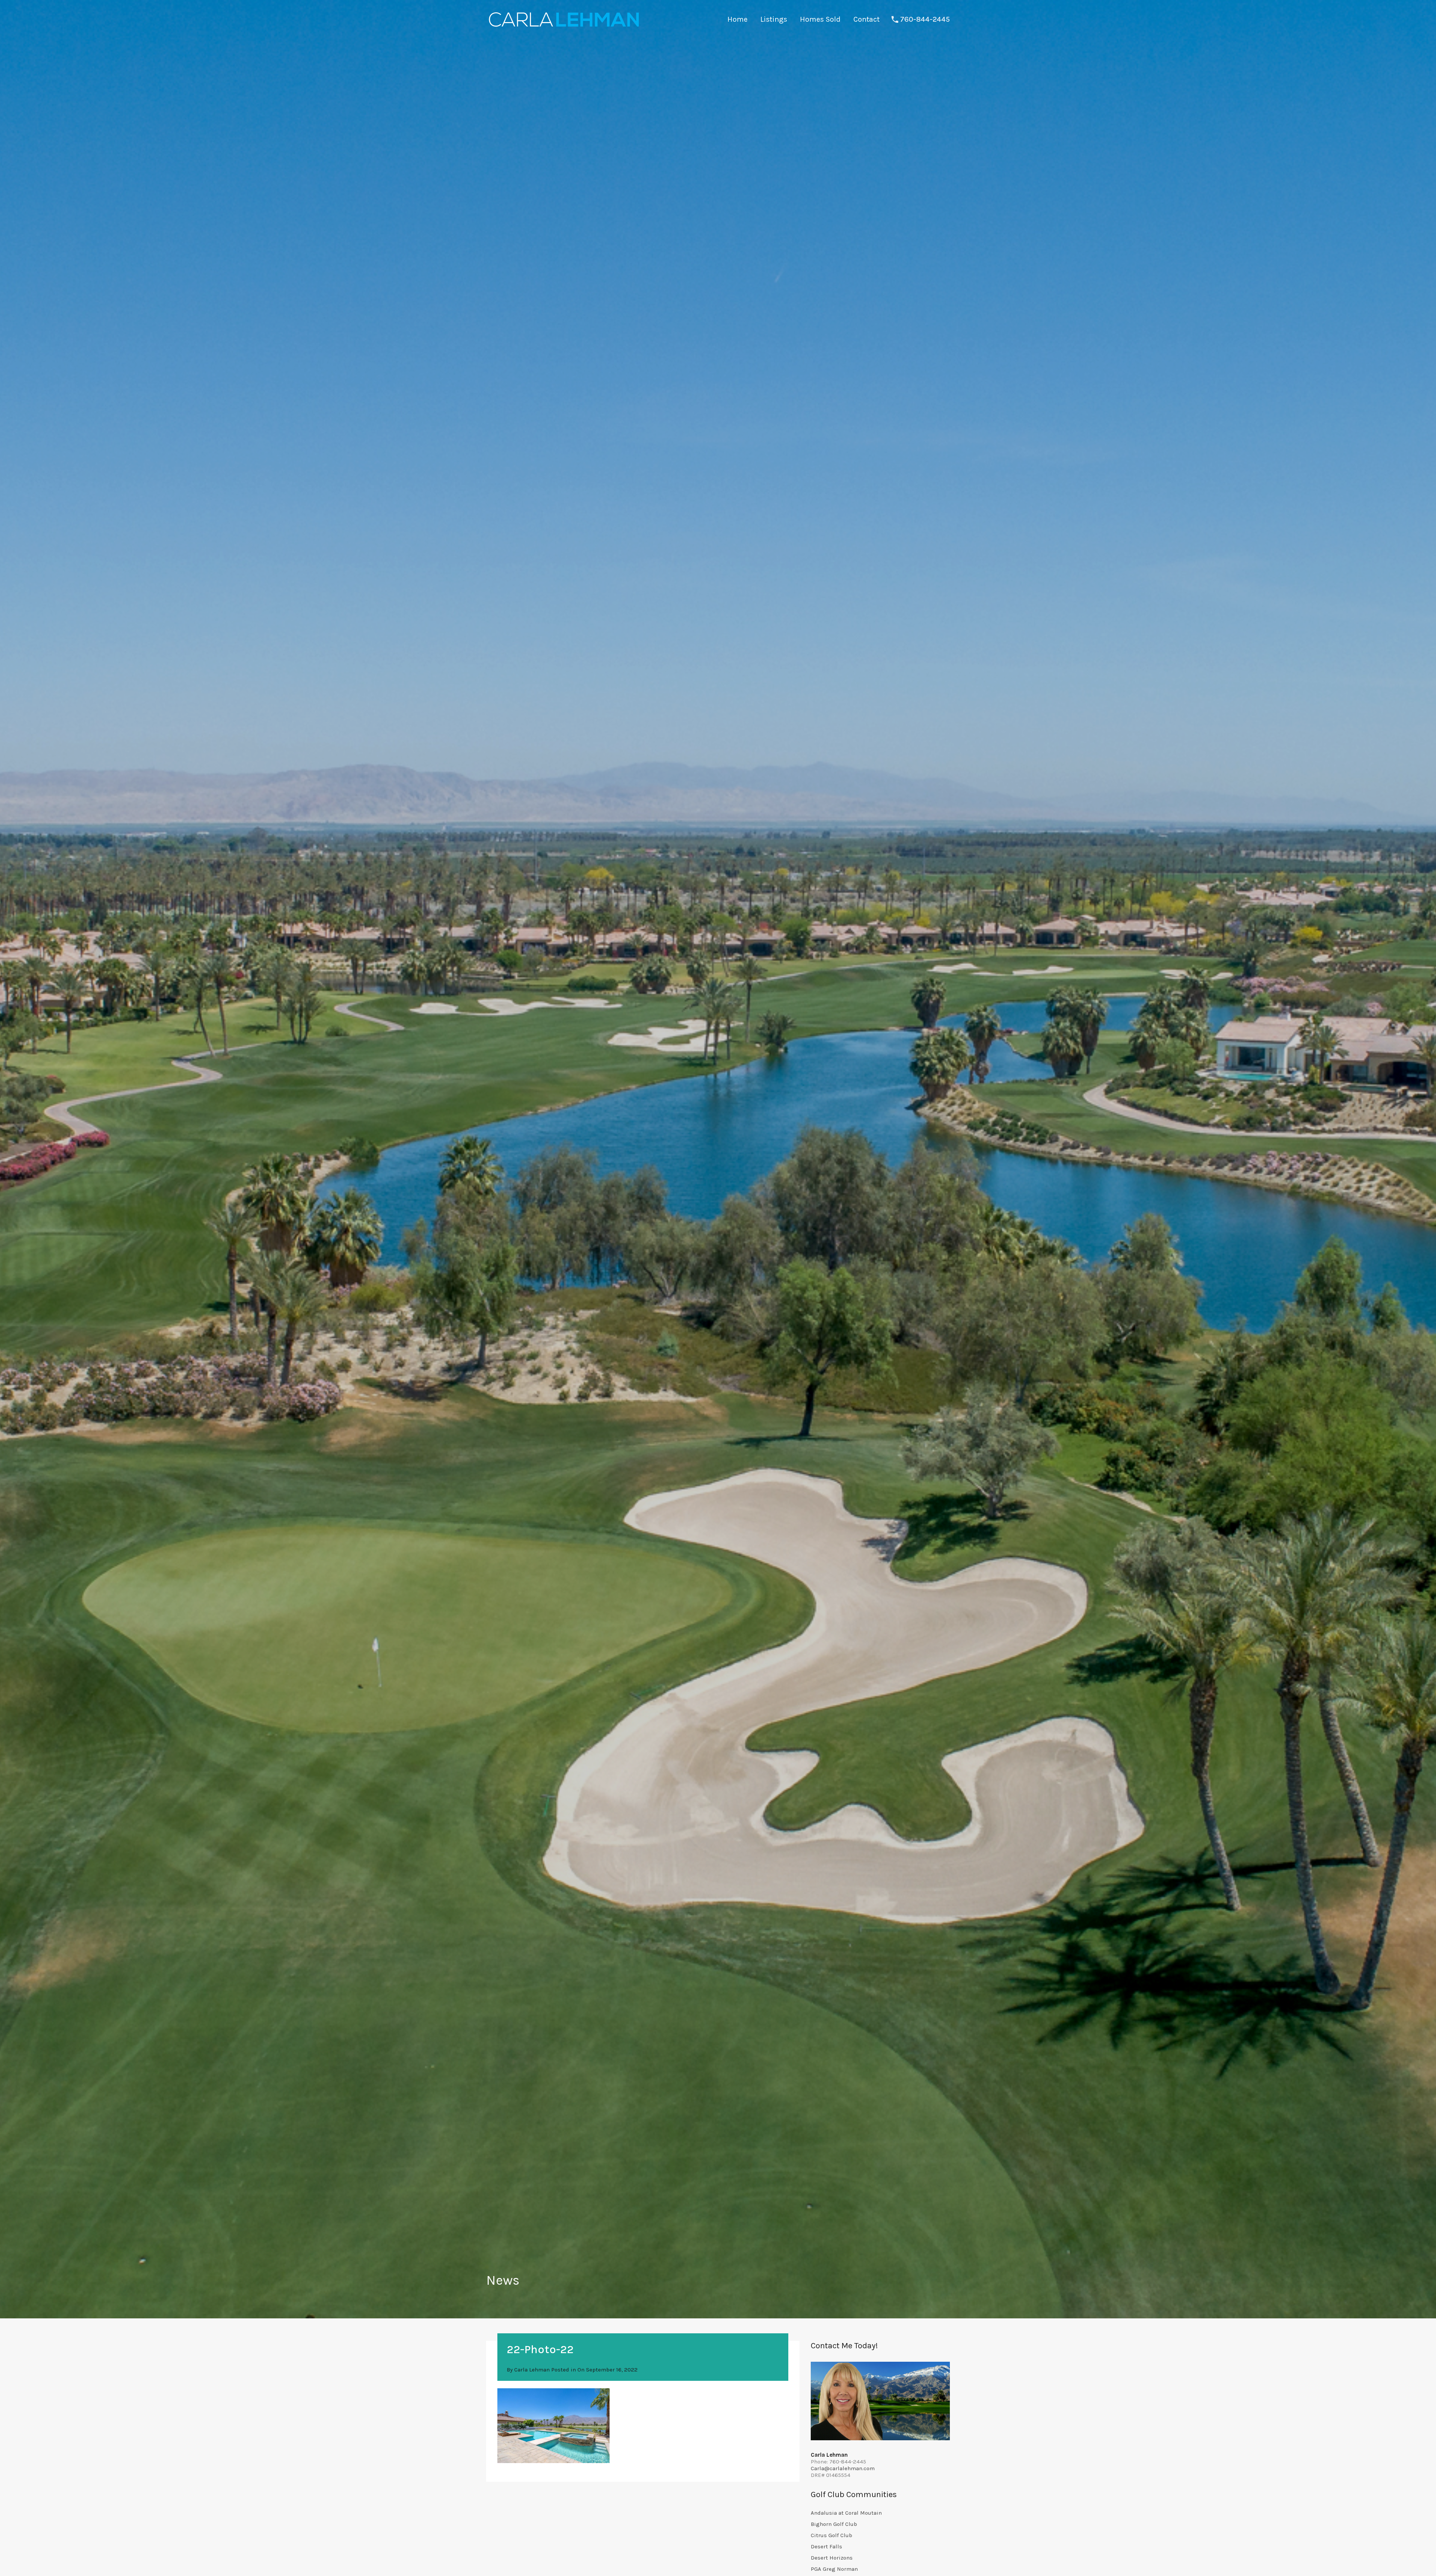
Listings (774, 19)
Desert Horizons (832, 2558)
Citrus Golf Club (831, 2535)
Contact (866, 19)
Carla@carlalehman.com (843, 2468)
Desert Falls (826, 2546)
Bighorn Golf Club (834, 2524)
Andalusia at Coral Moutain (846, 2513)
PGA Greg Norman (834, 2569)
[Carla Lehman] (563, 28)
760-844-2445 (925, 19)
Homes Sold (820, 19)
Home (737, 19)
